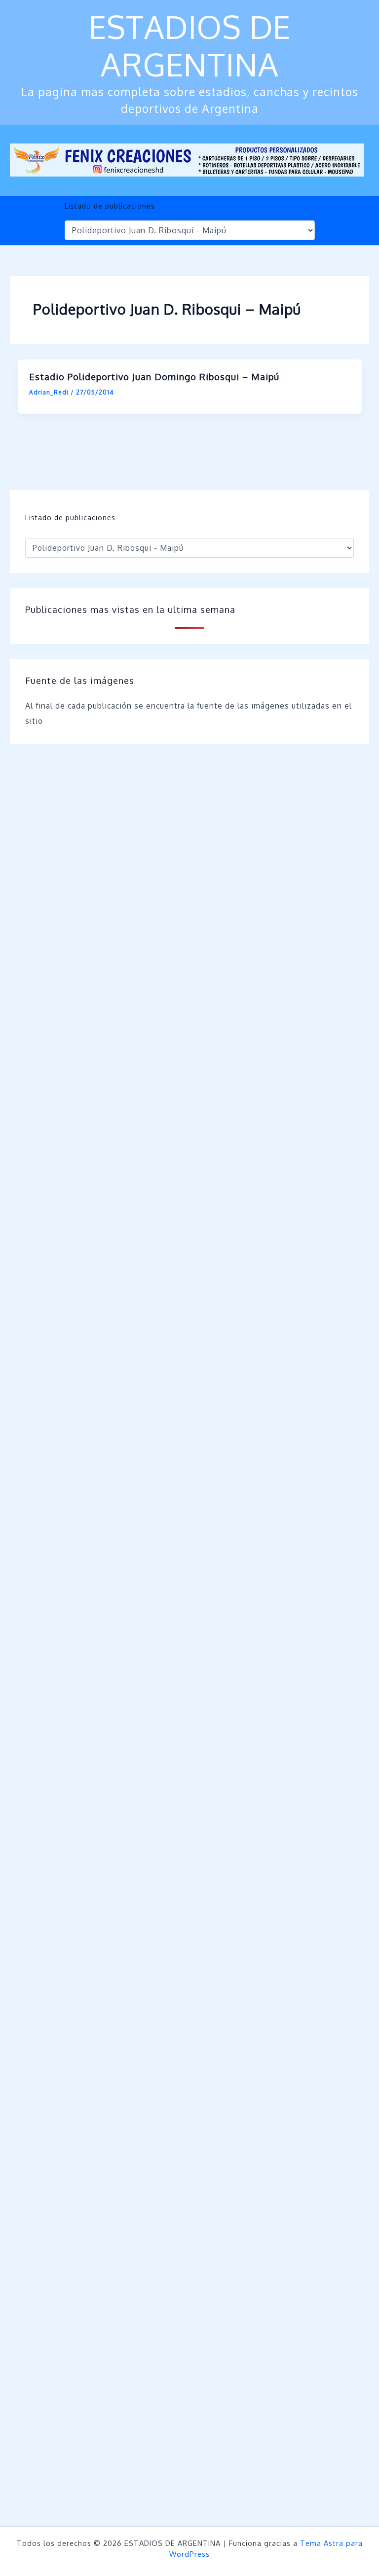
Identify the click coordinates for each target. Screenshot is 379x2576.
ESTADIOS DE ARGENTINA (190, 45)
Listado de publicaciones (110, 206)
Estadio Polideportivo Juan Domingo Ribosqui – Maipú (154, 376)
